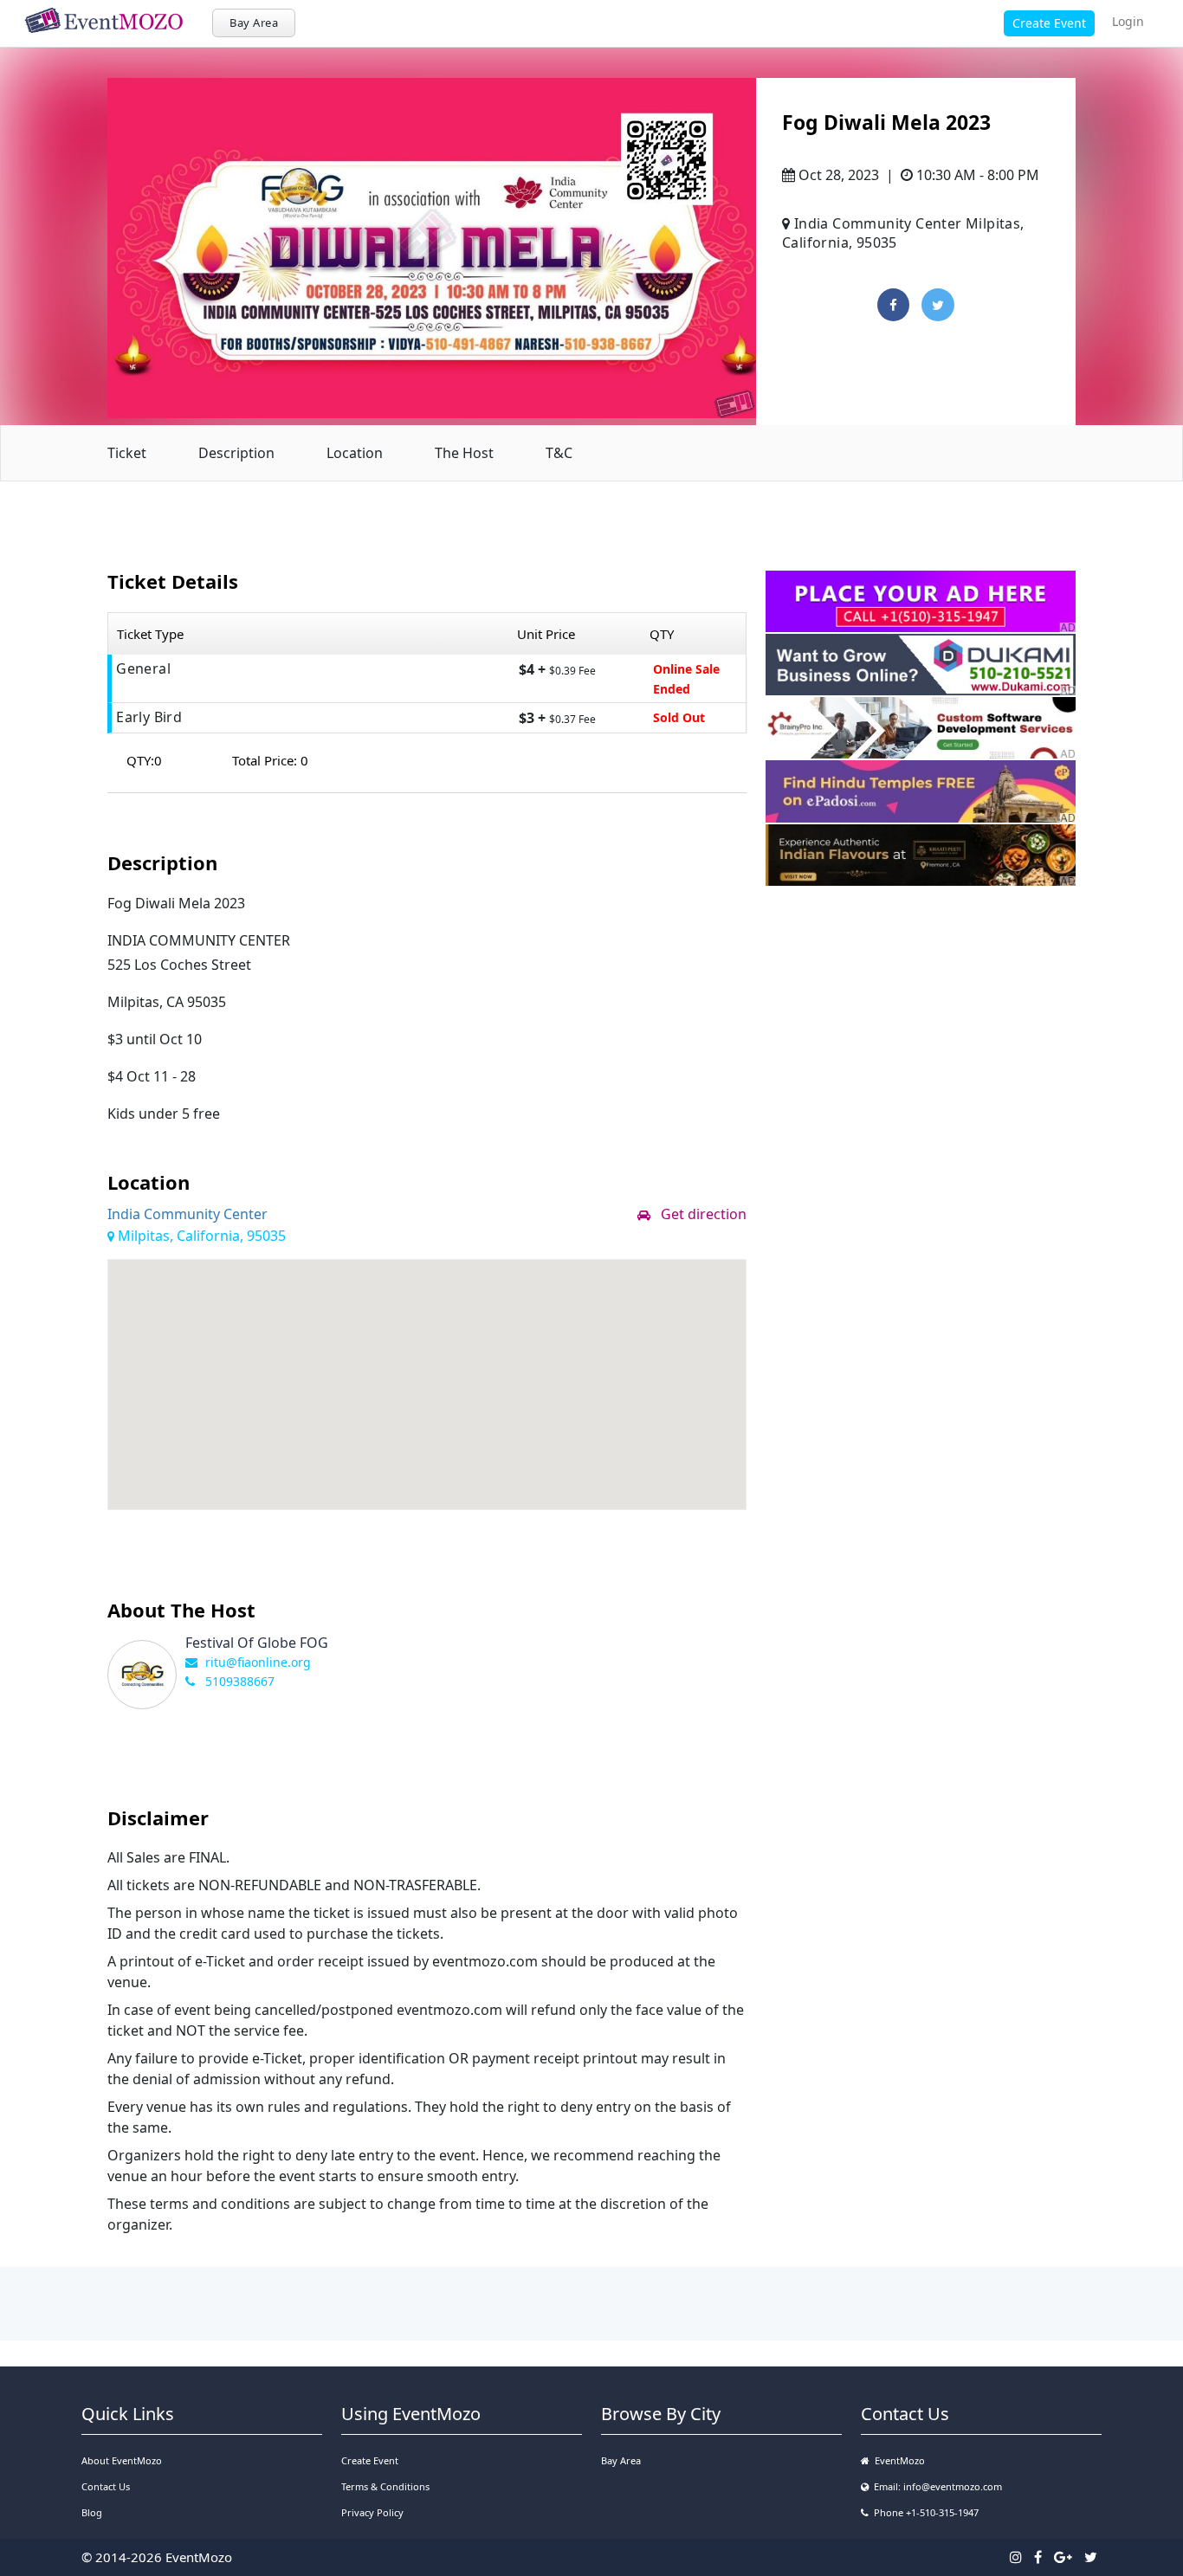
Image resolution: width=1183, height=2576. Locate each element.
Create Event (1049, 23)
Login (1128, 21)
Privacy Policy (372, 2512)
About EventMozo (122, 2460)
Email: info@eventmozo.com (935, 2486)
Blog (92, 2512)
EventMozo (897, 2460)
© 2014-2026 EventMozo (157, 2557)
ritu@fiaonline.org (258, 1662)
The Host (464, 453)
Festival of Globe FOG (257, 1643)
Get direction (698, 1214)
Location (355, 453)
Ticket (127, 453)
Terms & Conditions (385, 2486)
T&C (559, 453)
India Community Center (187, 1214)
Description (236, 453)
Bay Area (254, 23)
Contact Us (106, 2486)
